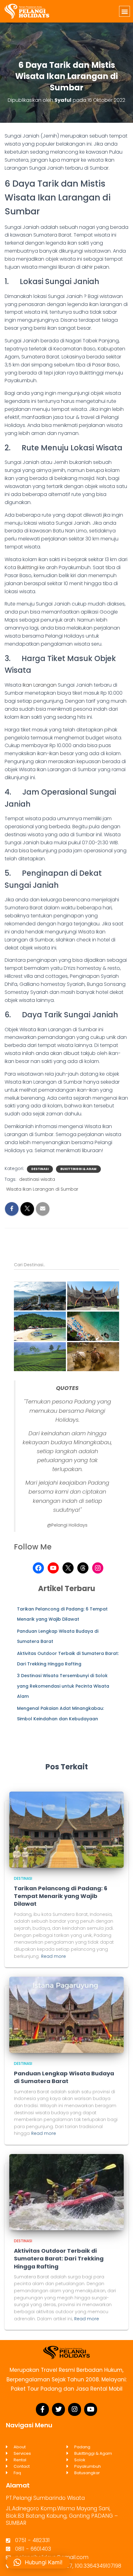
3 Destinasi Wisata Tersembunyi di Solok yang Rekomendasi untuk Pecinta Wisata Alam (63, 1686)
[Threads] (83, 1568)
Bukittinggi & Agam (78, 1169)
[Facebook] (38, 1568)
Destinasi (40, 1169)
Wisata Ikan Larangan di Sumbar (42, 1189)
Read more (54, 1956)
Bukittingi (28, 567)
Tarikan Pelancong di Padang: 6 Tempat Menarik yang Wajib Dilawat (61, 1896)
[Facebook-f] (42, 2409)
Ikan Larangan (40, 685)
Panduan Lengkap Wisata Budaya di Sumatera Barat (64, 2077)
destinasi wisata (37, 1179)
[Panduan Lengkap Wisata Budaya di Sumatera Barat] (66, 2014)
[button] (124, 11)
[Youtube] (91, 2409)
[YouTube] (53, 1568)
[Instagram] (98, 1568)
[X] (68, 1568)
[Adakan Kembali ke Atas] (121, 2564)
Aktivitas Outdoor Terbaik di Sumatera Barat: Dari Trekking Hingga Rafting (59, 2258)
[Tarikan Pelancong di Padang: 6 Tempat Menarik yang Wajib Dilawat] (66, 1829)
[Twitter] (58, 2409)
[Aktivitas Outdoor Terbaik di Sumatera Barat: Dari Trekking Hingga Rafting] (66, 2192)
